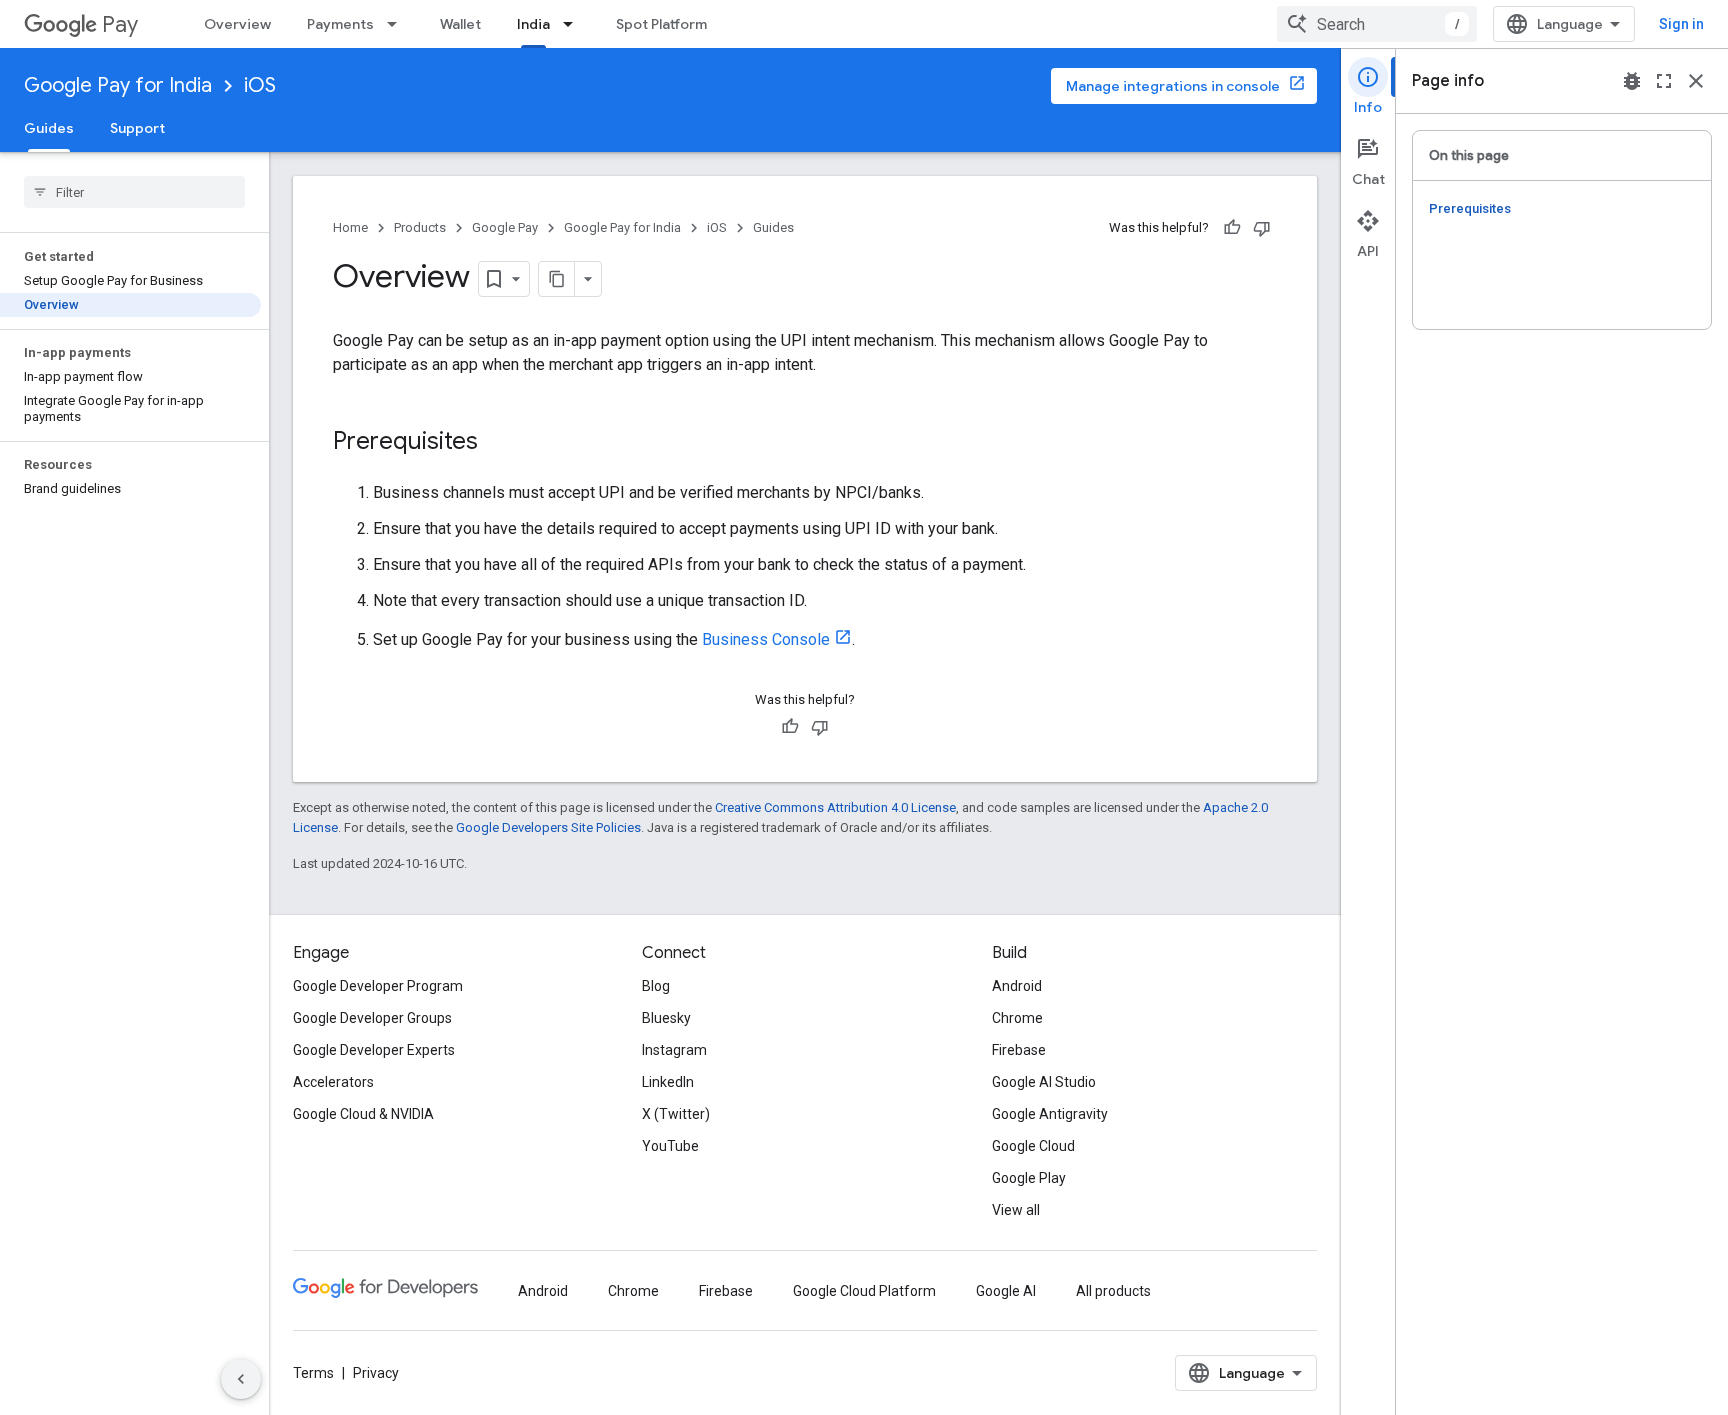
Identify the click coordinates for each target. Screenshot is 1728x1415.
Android (1017, 986)
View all (1016, 1210)
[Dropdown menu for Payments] (398, 24)
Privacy (376, 1373)
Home (350, 227)
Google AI (1006, 1291)
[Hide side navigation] (241, 1379)
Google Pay (505, 227)
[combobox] (1377, 24)
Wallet (460, 24)
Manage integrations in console (1173, 86)
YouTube (670, 1146)
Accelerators (333, 1082)
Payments (340, 24)
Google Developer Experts (374, 1050)
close (1696, 81)
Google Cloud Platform (864, 1291)
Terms (313, 1373)
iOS (260, 85)
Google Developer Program (378, 986)
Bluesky (666, 1018)
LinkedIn (668, 1082)
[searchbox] (134, 192)
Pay (120, 24)
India (533, 24)
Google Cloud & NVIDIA (363, 1114)
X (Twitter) (676, 1114)
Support (137, 128)
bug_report (1632, 81)
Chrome (1017, 1018)
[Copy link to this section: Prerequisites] (498, 443)
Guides (49, 128)
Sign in (1681, 24)
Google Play (1029, 1178)
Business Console (766, 639)
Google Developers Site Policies (548, 827)
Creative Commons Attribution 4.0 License (835, 807)
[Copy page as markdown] (557, 279)
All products (1113, 1291)
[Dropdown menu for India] (574, 24)
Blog (656, 986)
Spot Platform (661, 24)
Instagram (674, 1050)
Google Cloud (1033, 1146)
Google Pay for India (118, 85)
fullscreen (1664, 81)
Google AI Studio (1044, 1082)
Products (420, 227)
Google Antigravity (1050, 1114)
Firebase (1019, 1050)
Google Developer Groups (372, 1018)
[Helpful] (1232, 228)
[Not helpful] (1262, 228)
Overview (237, 24)
